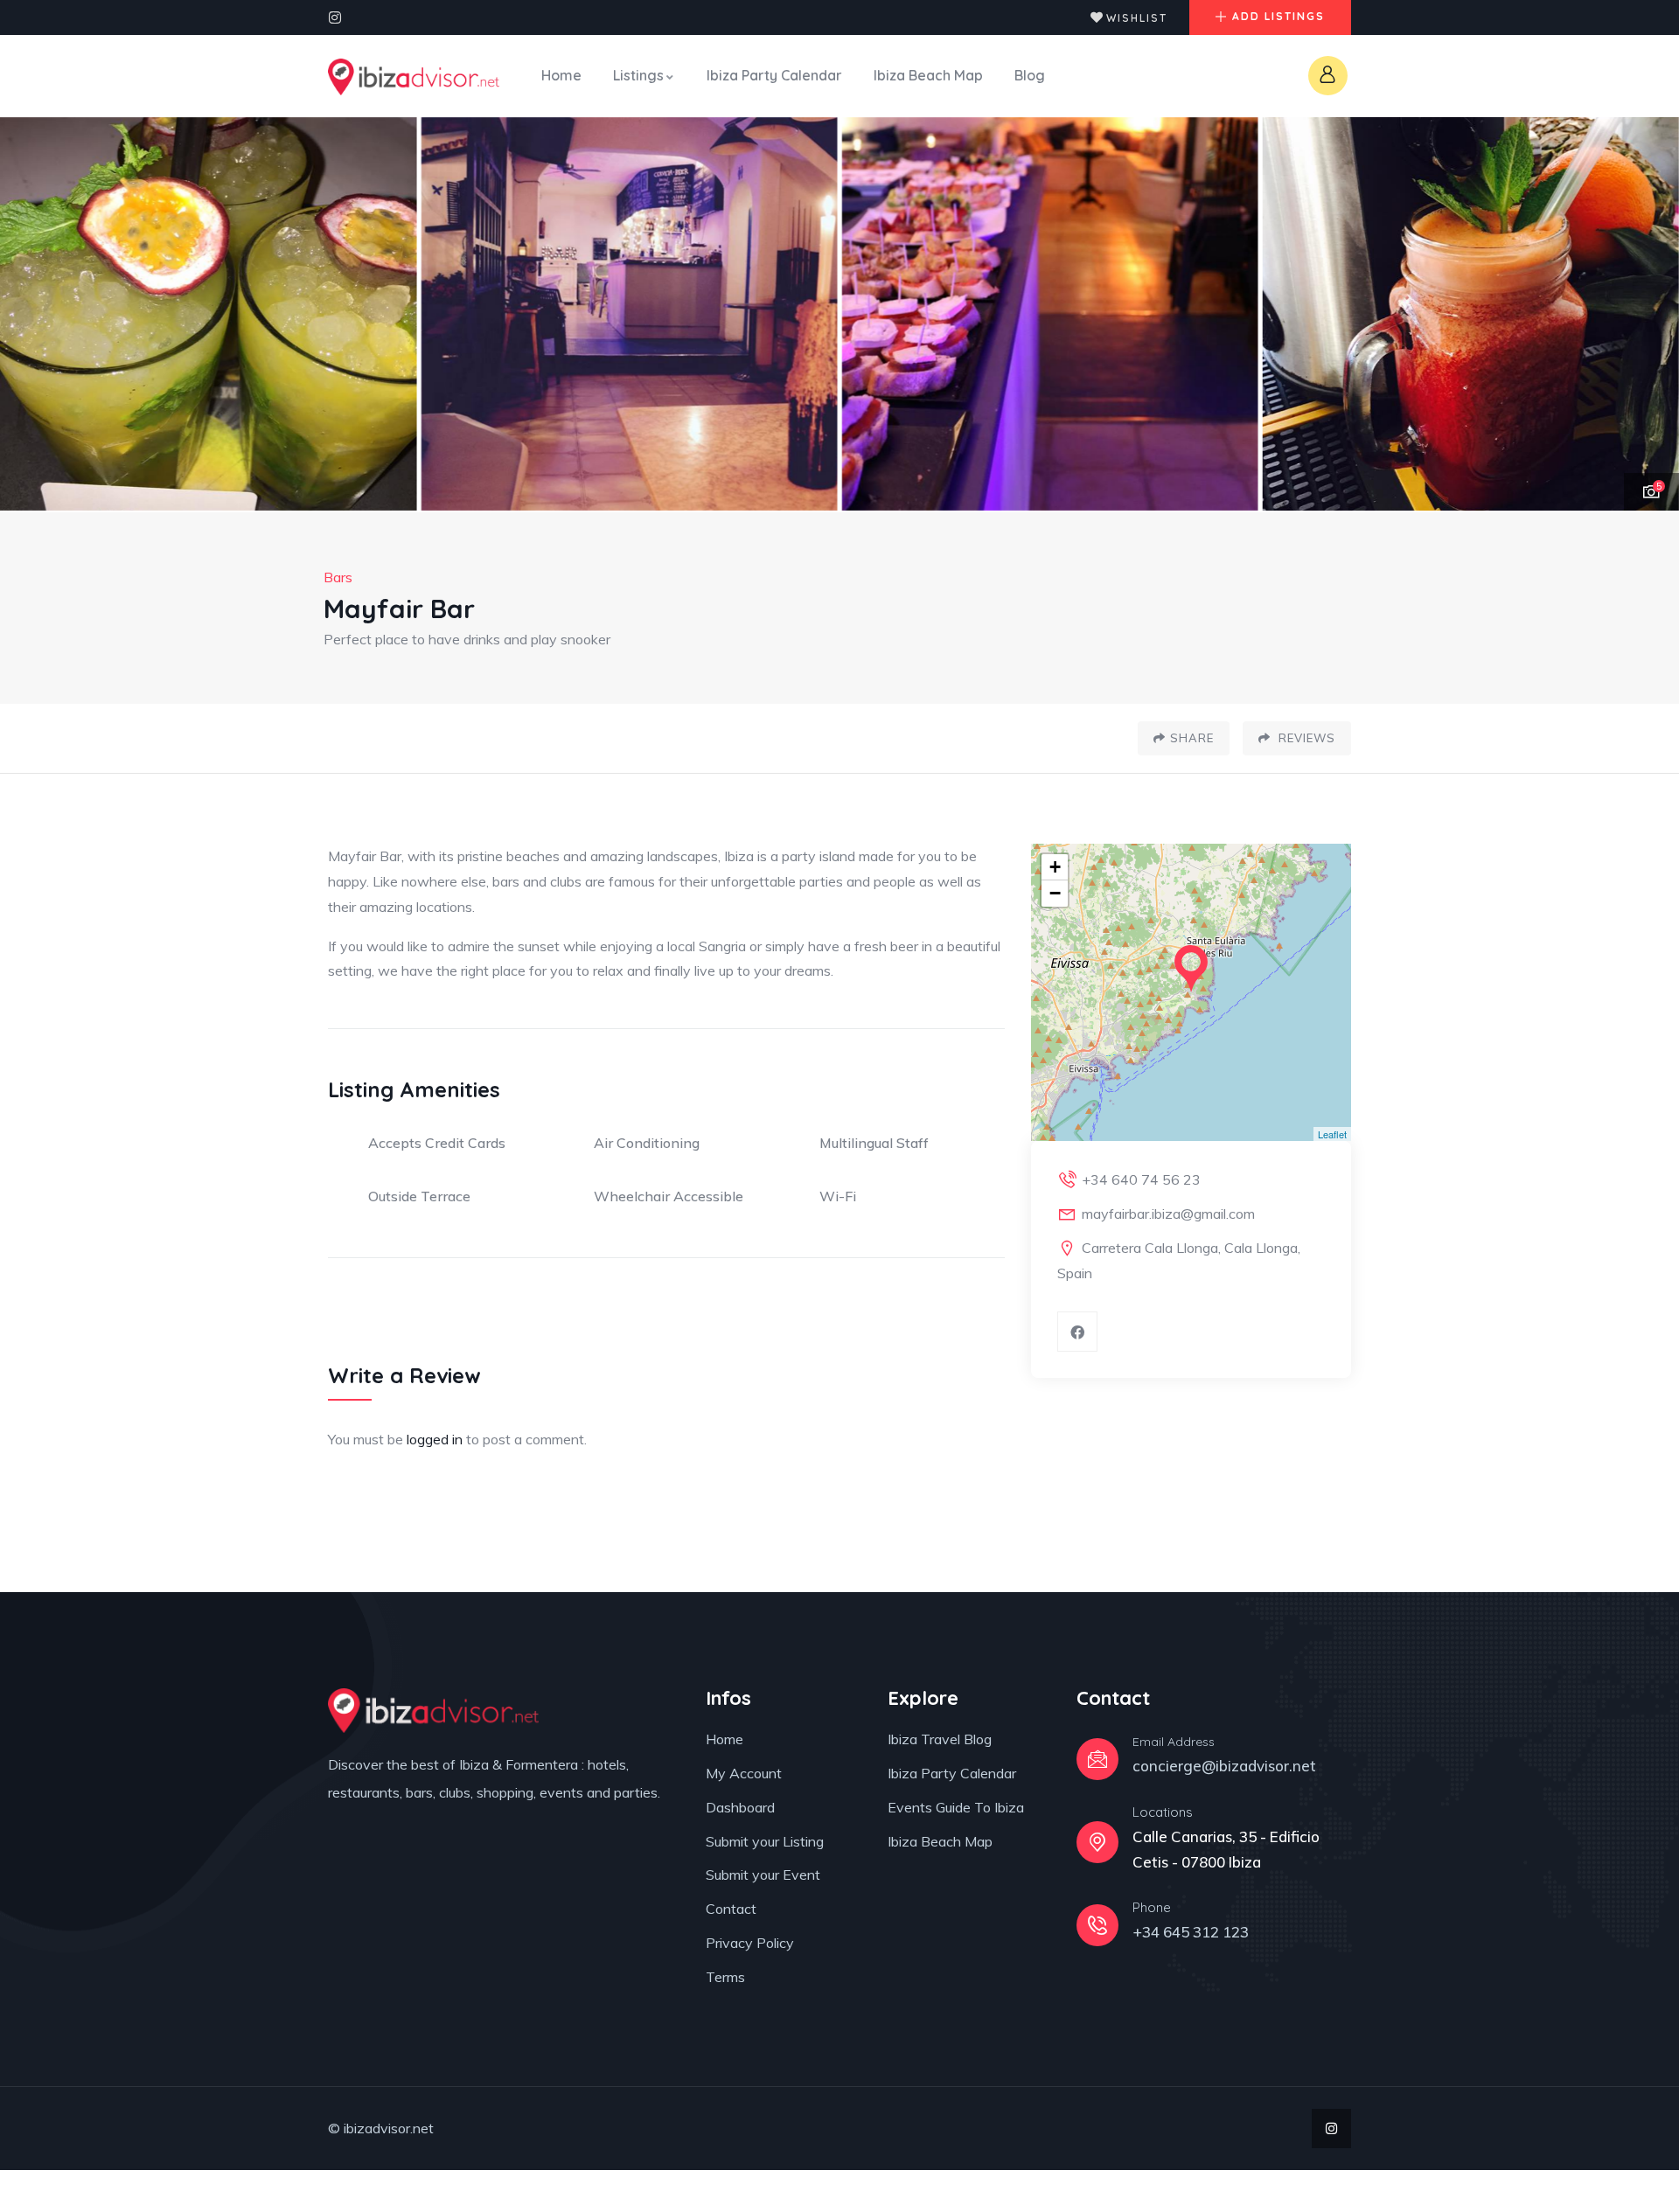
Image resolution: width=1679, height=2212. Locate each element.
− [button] (1055, 893)
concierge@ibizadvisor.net (1224, 1766)
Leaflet (1332, 1134)
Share (1192, 738)
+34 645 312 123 (1191, 1932)
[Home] (414, 77)
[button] (1645, 315)
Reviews (1305, 738)
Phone (1152, 1907)
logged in (435, 1439)
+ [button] (1055, 867)
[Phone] (1097, 1925)
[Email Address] (1097, 1759)
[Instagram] (335, 17)
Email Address (1174, 1742)
